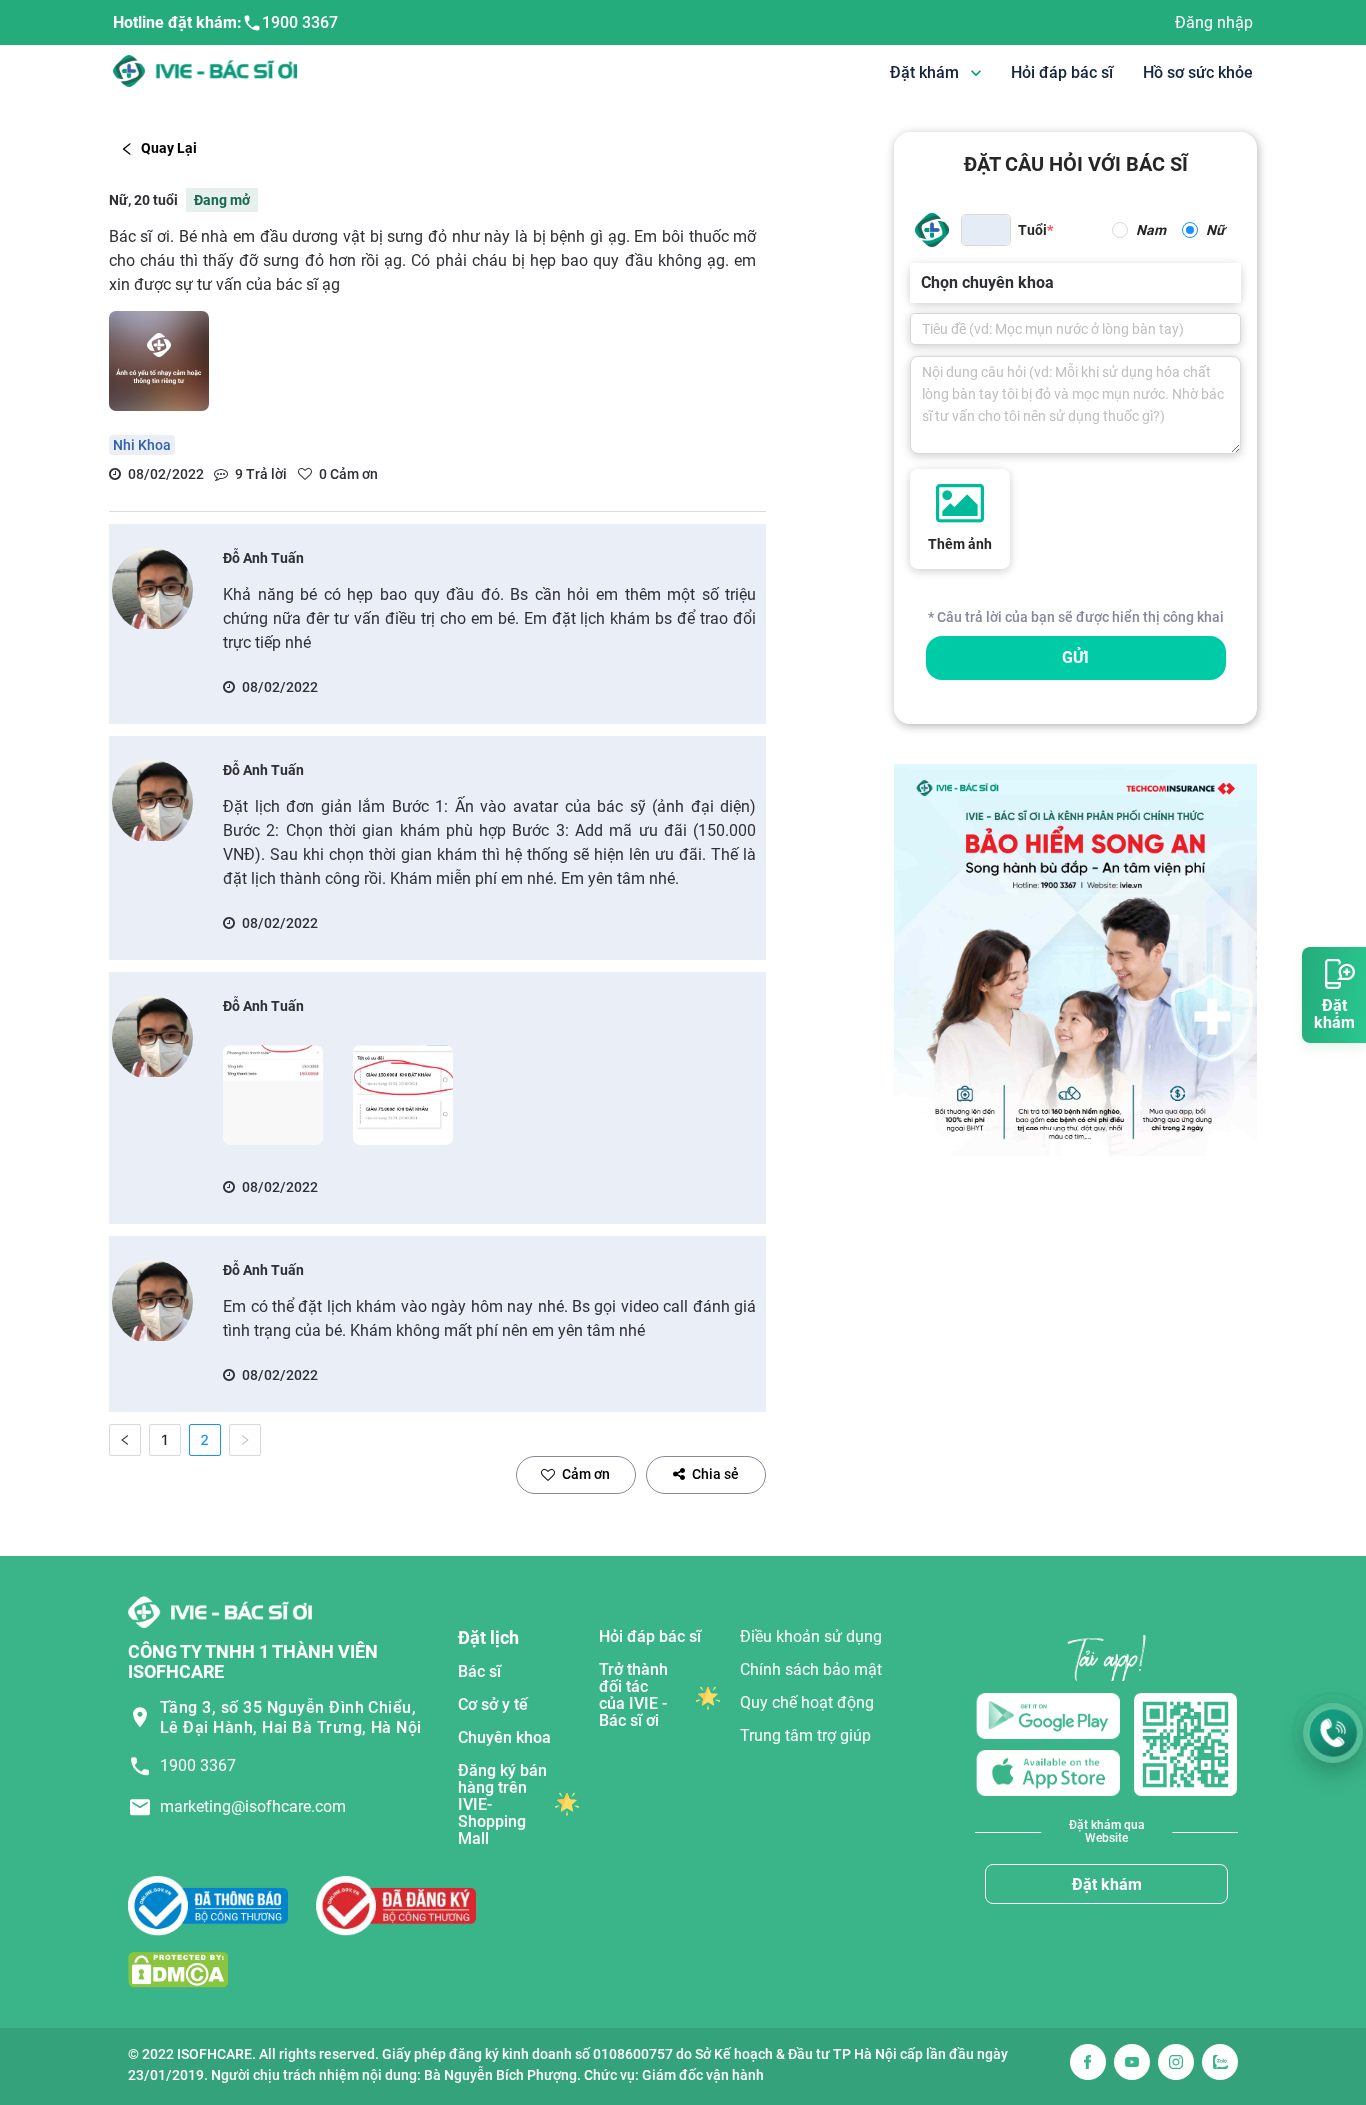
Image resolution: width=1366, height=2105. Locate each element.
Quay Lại (169, 148)
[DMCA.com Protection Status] (178, 1969)
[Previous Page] (125, 1440)
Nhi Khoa (142, 445)
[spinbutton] (986, 230)
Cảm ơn (586, 1474)
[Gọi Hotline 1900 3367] (1333, 1733)
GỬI (1075, 657)
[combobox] (923, 283)
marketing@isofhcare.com (253, 1806)
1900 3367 (300, 22)
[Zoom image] (273, 1095)
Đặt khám (1107, 1884)
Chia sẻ (715, 1474)
